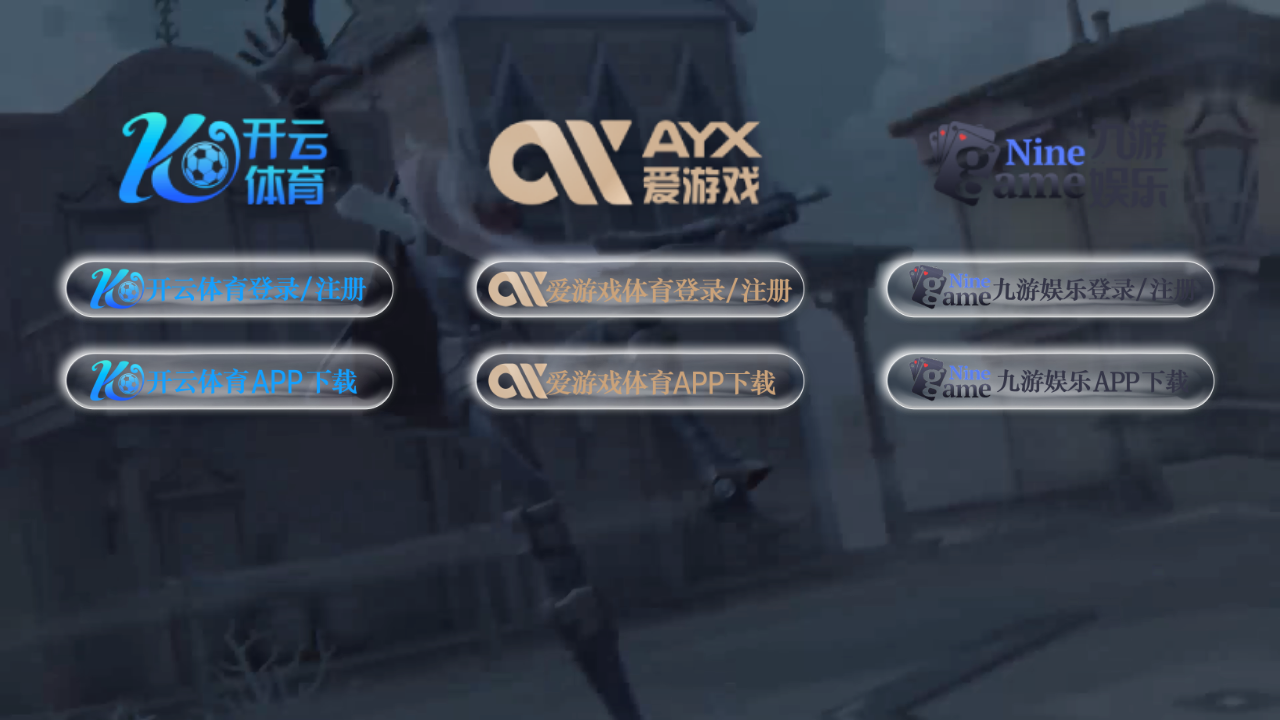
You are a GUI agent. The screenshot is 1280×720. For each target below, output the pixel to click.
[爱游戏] (639, 154)
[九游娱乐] (1050, 154)
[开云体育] (229, 154)
